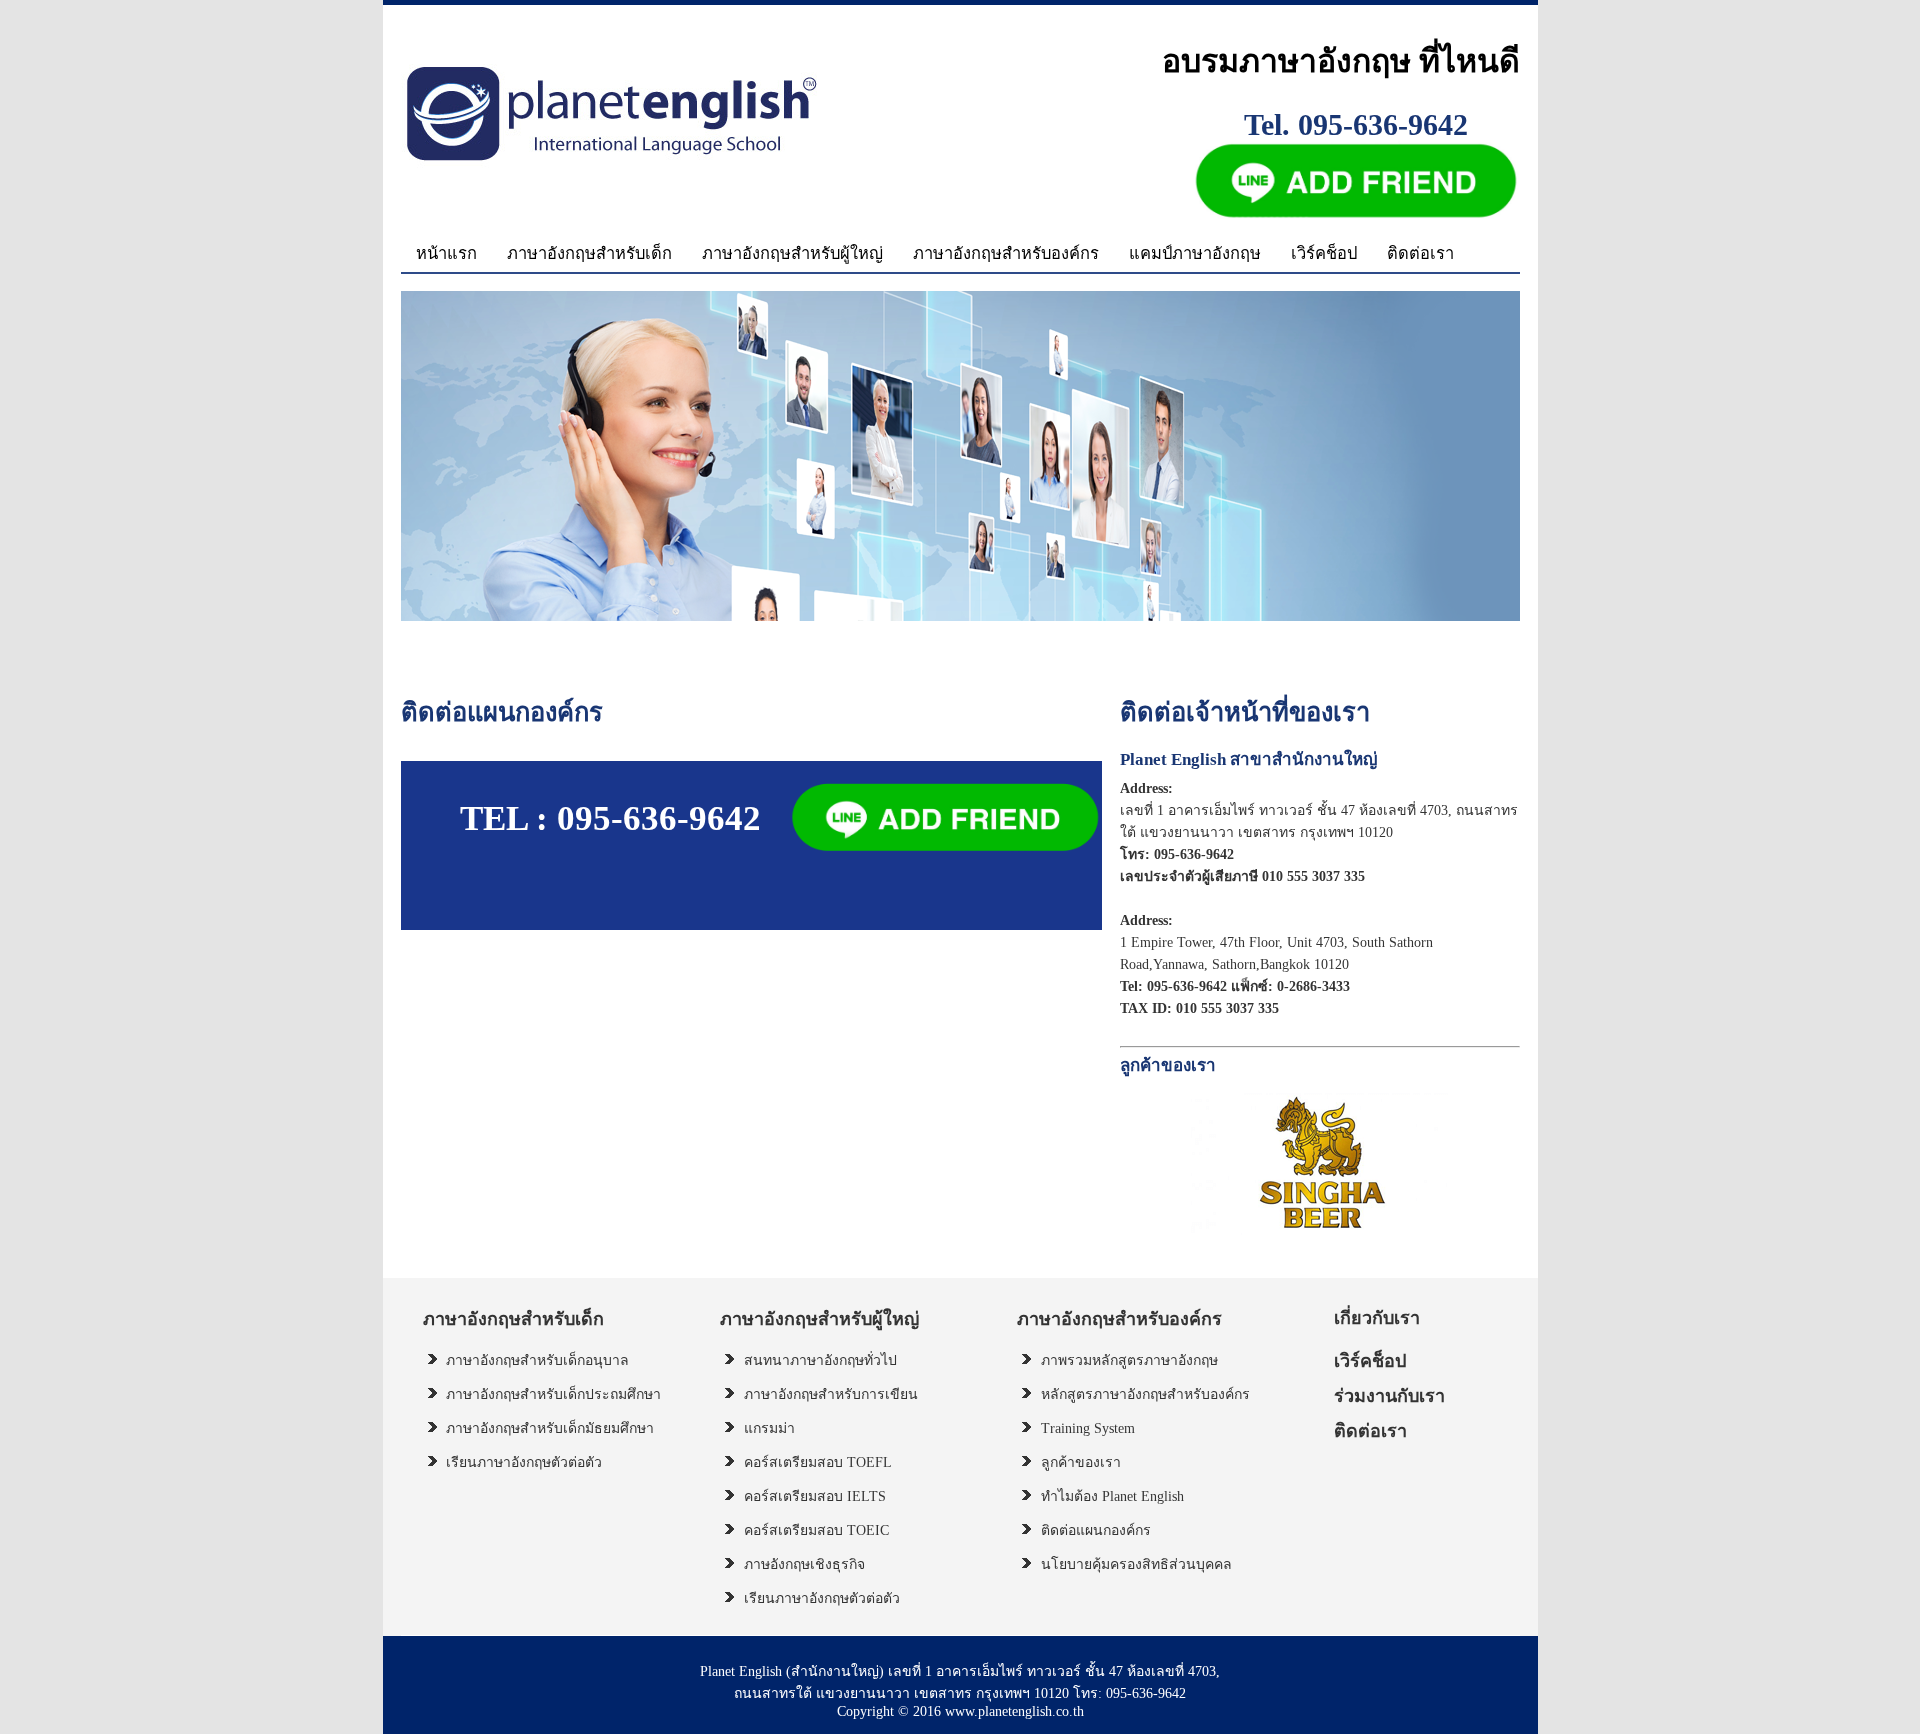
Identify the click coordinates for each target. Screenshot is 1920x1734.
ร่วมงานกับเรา (1389, 1396)
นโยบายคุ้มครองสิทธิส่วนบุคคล (1136, 1564)
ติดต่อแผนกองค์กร (1096, 1530)
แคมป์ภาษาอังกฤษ (1195, 253)
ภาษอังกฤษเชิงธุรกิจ (804, 1564)
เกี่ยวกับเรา (1377, 1318)
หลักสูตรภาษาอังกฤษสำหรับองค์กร (1145, 1394)
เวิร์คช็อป (1324, 253)
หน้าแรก (446, 253)
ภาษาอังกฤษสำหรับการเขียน (831, 1394)
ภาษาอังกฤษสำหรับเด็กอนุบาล (537, 1360)
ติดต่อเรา (1420, 253)
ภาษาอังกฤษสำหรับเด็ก (589, 253)
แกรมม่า (769, 1428)
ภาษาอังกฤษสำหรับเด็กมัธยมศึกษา (550, 1428)
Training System (1088, 1428)
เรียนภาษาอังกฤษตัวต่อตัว (524, 1462)
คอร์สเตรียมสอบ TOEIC (816, 1530)
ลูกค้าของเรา (1081, 1462)
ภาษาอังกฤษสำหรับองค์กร (1006, 253)
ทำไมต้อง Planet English (1112, 1496)
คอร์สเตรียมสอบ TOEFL (818, 1462)
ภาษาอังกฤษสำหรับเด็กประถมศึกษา (553, 1394)
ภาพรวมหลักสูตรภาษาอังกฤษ (1129, 1360)
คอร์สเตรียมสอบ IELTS (815, 1496)
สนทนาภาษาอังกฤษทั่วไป (820, 1360)
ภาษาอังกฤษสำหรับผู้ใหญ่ (792, 253)
